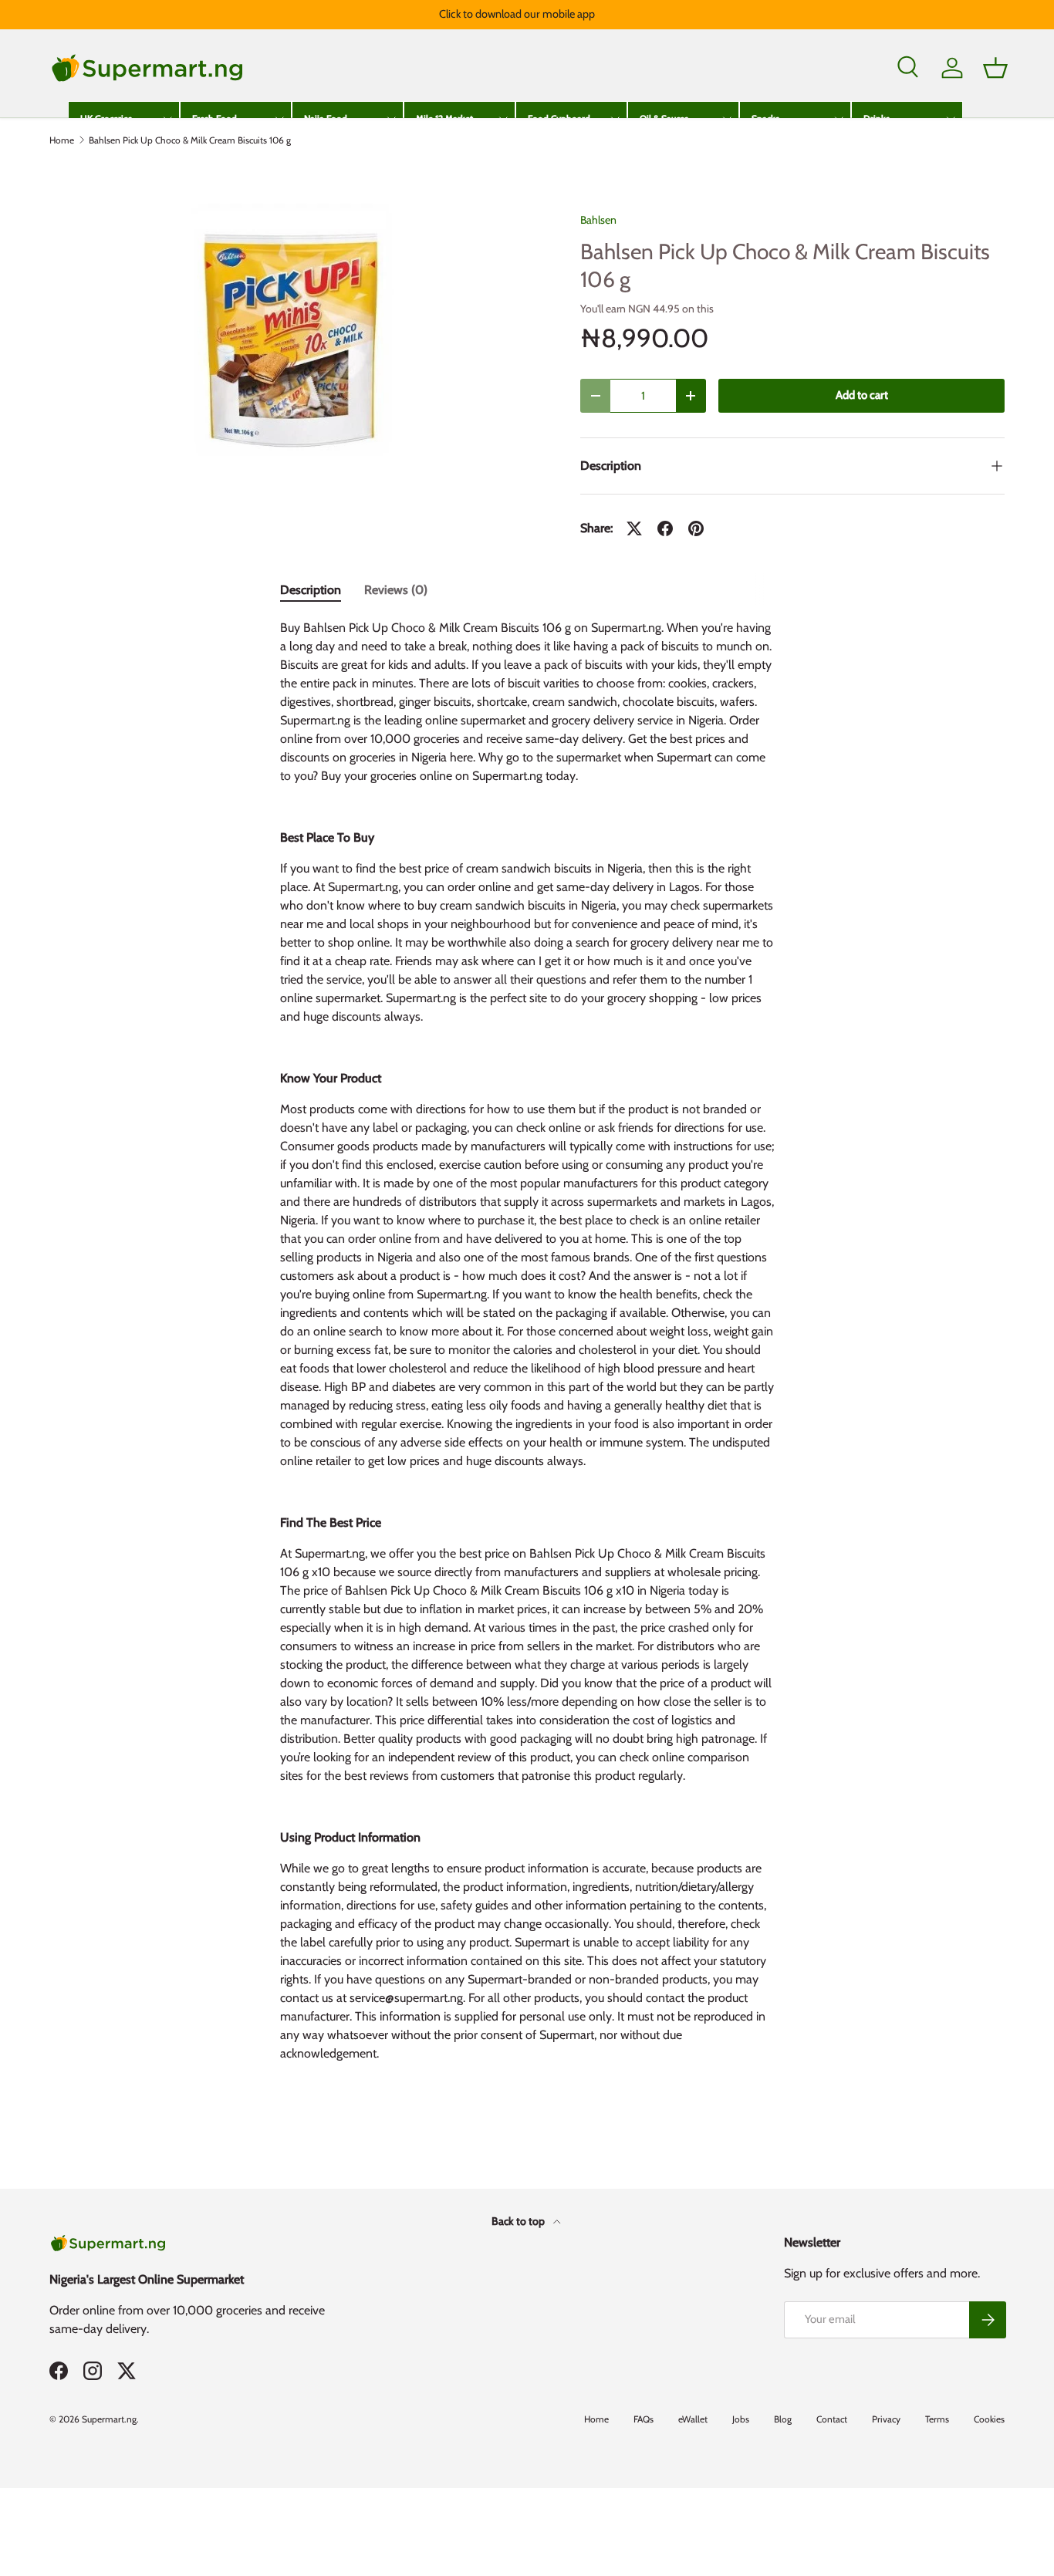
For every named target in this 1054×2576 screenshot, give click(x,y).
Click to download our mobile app (517, 14)
